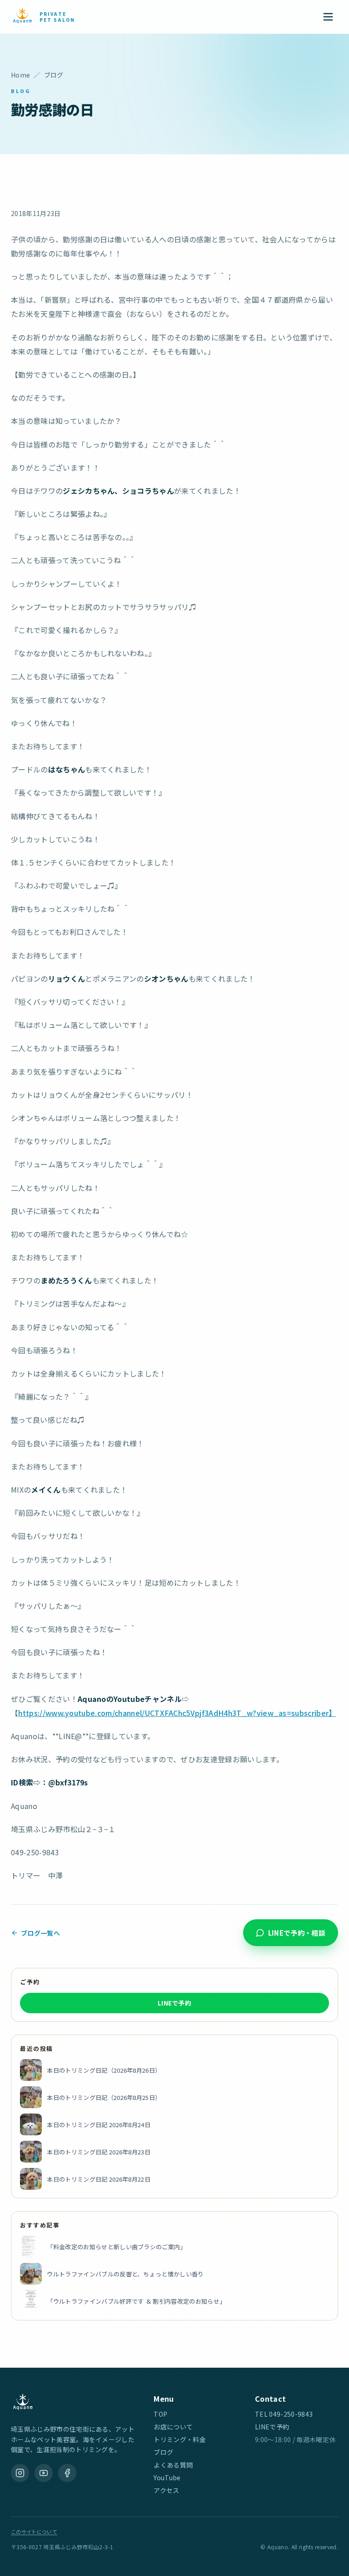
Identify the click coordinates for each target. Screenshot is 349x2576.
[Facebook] (67, 2473)
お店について (173, 2427)
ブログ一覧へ (40, 1933)
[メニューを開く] (328, 17)
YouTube (167, 2478)
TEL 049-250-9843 (284, 2414)
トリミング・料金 (180, 2439)
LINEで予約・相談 (297, 1933)
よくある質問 (173, 2465)
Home (20, 75)
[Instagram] (20, 2473)
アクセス (166, 2490)
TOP (160, 2414)
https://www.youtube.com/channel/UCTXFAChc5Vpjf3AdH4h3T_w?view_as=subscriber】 (177, 1713)
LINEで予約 (174, 2003)
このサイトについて (34, 2532)
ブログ (163, 2452)
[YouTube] (44, 2473)
